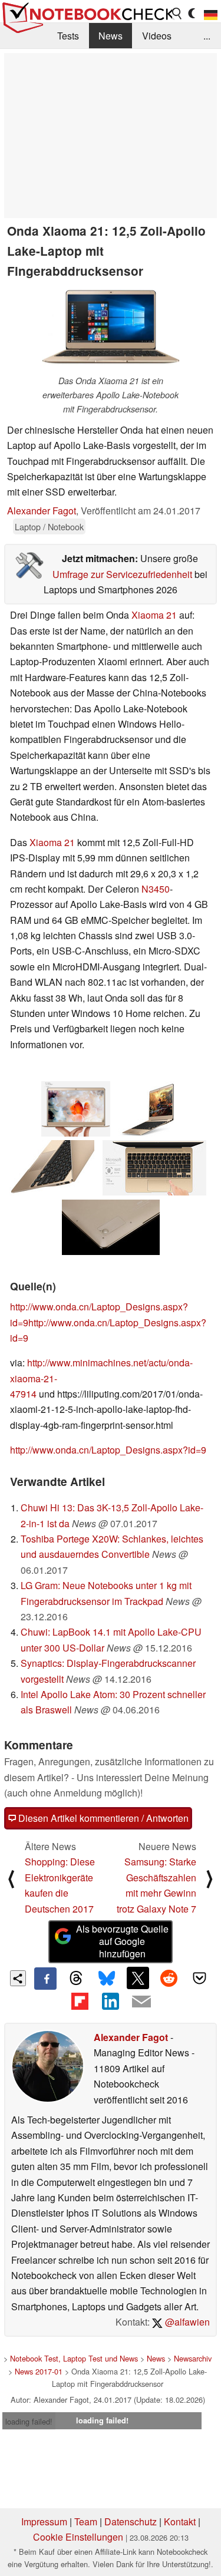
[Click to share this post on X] (138, 1978)
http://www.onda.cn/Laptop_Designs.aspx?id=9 (108, 1450)
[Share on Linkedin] (110, 2001)
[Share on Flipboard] (80, 2001)
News (111, 36)
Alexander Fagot (42, 511)
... (207, 36)
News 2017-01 (39, 2371)
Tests (68, 36)
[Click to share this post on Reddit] (169, 1978)
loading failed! (29, 2421)
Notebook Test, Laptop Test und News (74, 2358)
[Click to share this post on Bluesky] (107, 1979)
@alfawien (186, 2322)
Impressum (44, 2521)
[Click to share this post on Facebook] (45, 1979)
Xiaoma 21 (154, 615)
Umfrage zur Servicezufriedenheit (122, 574)
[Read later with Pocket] (200, 1978)
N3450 (156, 889)
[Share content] (18, 1978)
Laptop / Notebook (49, 526)
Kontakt (180, 2521)
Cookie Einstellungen (78, 2537)
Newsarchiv (193, 2358)
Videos (157, 36)
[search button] (177, 14)
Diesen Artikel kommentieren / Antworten (102, 1818)
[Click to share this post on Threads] (76, 1979)
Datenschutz (131, 2521)
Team (86, 2521)
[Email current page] (141, 2002)
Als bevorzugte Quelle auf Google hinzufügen (122, 1941)
